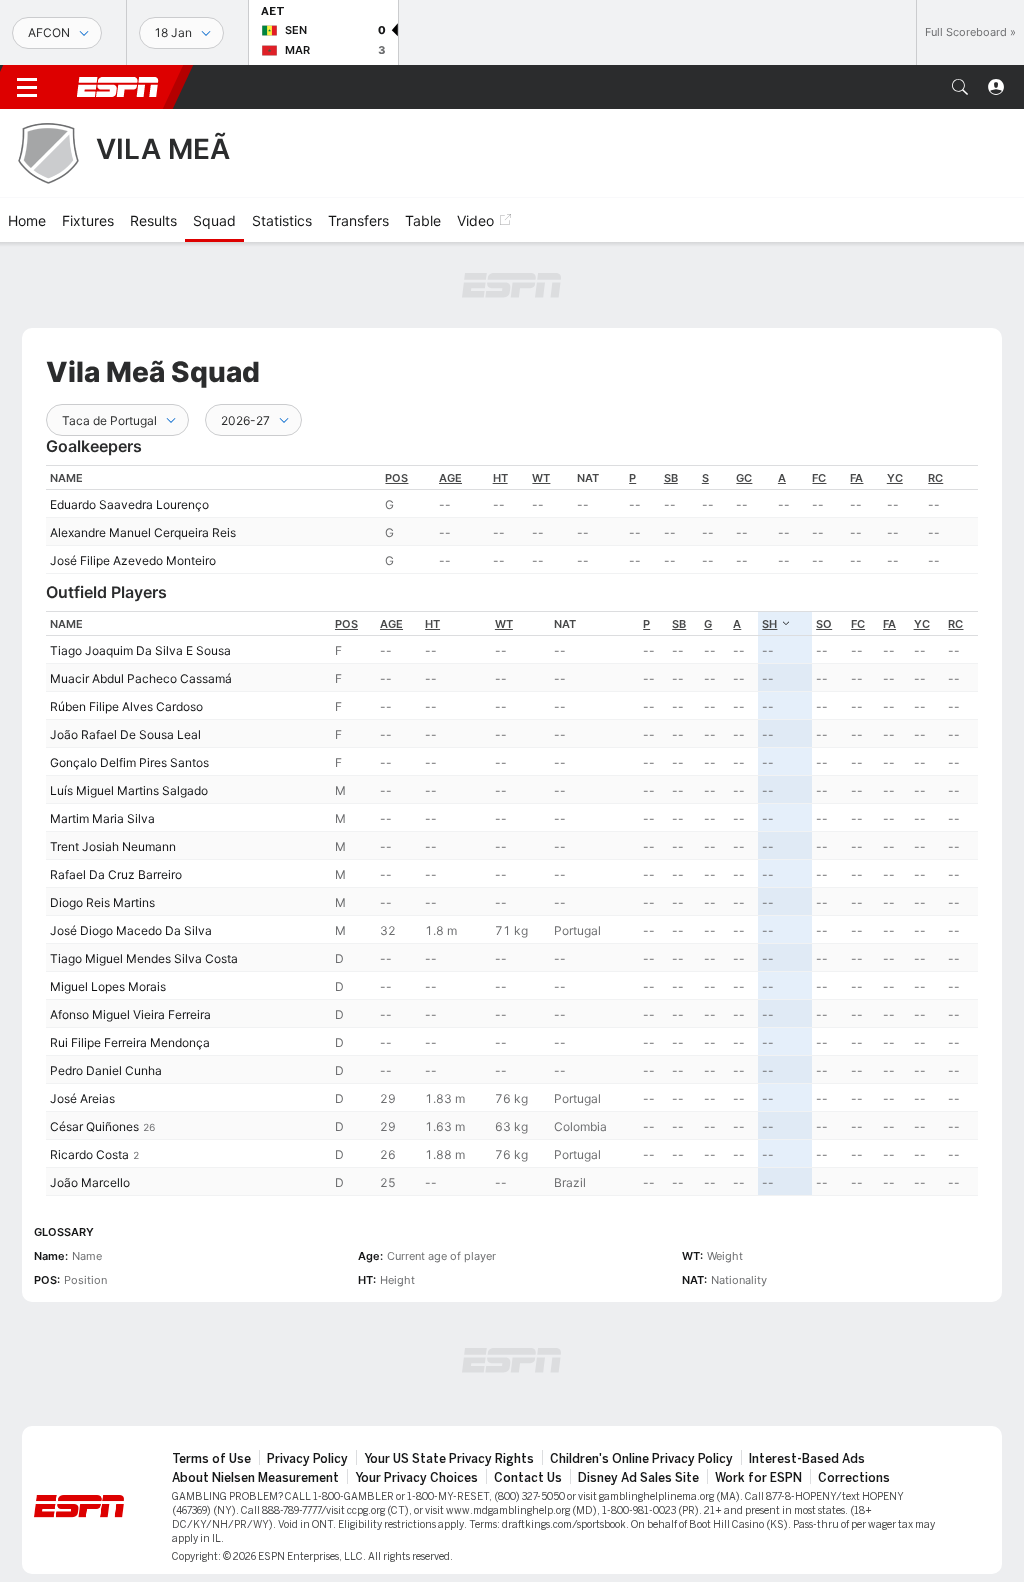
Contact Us (528, 1478)
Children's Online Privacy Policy (641, 1459)
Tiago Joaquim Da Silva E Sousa (140, 650)
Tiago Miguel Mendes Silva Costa (144, 958)
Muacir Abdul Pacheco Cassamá (141, 678)
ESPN (118, 87)
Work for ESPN (758, 1478)
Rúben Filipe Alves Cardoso (126, 706)
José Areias (82, 1098)
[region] (512, 519)
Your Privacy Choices (416, 1478)
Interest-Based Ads (807, 1459)
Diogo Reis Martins (102, 902)
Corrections (854, 1478)
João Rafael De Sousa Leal (125, 734)
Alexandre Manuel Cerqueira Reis (143, 532)
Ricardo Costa (89, 1154)
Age (450, 478)
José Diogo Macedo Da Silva (131, 930)
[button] (960, 87)
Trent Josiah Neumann (113, 846)
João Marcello (90, 1182)
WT (541, 478)
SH (769, 624)
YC (895, 478)
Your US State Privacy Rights (449, 1459)
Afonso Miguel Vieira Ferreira (130, 1014)
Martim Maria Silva (102, 818)
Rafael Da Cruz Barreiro (116, 874)
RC (935, 478)
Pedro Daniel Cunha (106, 1070)
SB (671, 478)
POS (396, 478)
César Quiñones (94, 1126)
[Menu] (27, 87)
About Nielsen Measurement (255, 1478)
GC (744, 478)
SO (824, 624)
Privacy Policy (307, 1459)
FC (819, 478)
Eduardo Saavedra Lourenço (129, 504)
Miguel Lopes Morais (108, 986)
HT (500, 478)
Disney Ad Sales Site (638, 1478)
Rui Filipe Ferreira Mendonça (130, 1042)
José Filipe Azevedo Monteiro (133, 560)
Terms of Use (211, 1459)
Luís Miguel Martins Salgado (129, 790)
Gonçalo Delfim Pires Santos (129, 762)
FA (856, 478)
